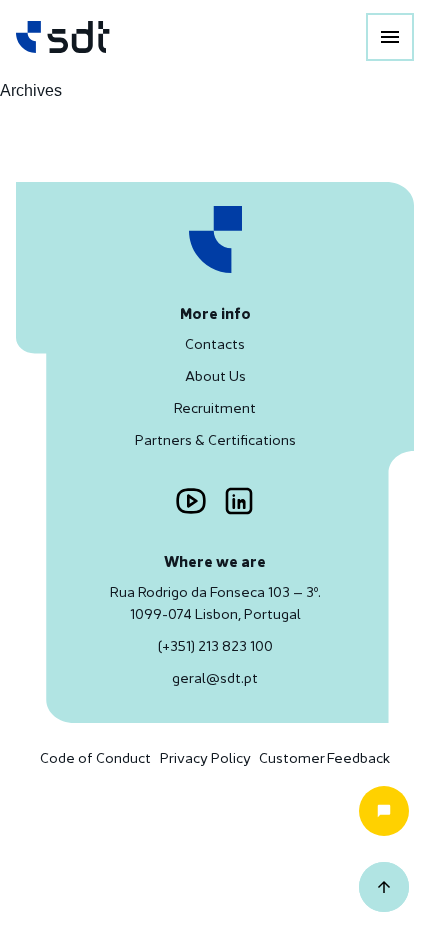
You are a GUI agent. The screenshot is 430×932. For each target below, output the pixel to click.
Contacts (215, 343)
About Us (215, 375)
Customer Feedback (324, 757)
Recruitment (215, 407)
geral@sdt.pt (215, 677)
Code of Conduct (95, 757)
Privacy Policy (205, 757)
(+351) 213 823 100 (215, 645)
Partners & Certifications (215, 439)
